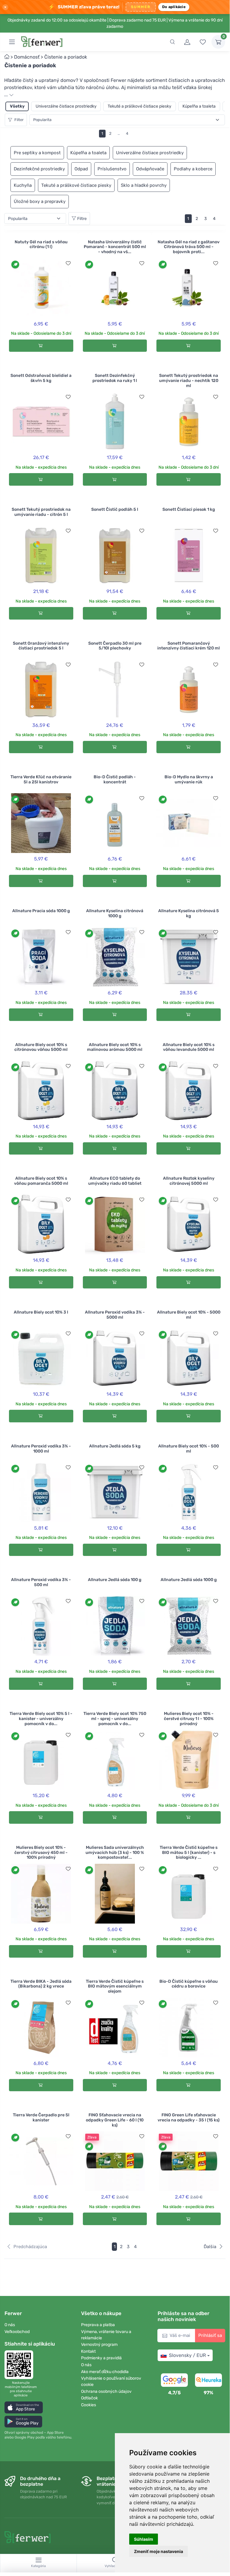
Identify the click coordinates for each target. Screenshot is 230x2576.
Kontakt (88, 2351)
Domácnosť (27, 57)
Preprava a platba (98, 2325)
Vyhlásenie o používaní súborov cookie (111, 2381)
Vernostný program (99, 2345)
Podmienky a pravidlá (101, 2358)
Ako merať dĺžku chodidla (105, 2372)
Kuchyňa (23, 185)
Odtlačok (89, 2398)
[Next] (222, 219)
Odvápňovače (150, 169)
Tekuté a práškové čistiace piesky (140, 106)
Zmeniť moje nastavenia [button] (159, 2551)
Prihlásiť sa (210, 2335)
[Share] (62, 65)
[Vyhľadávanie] (172, 42)
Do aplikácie (174, 7)
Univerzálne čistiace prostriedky (66, 106)
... (7, 95)
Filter (19, 120)
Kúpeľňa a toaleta (199, 106)
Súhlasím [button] (144, 2539)
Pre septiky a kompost (37, 153)
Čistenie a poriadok (66, 57)
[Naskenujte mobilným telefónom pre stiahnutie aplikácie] (21, 2365)
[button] (24, 2407)
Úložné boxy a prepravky (40, 201)
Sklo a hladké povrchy (144, 185)
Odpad (81, 169)
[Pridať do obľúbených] (68, 263)
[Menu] (12, 42)
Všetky (17, 106)
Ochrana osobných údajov (106, 2391)
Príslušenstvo (112, 169)
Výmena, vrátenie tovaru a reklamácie (106, 2335)
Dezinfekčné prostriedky (39, 169)
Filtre (82, 219)
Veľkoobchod (17, 2332)
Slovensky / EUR (187, 2355)
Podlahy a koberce (193, 169)
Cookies (89, 2405)
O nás (10, 2325)
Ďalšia (210, 2247)
